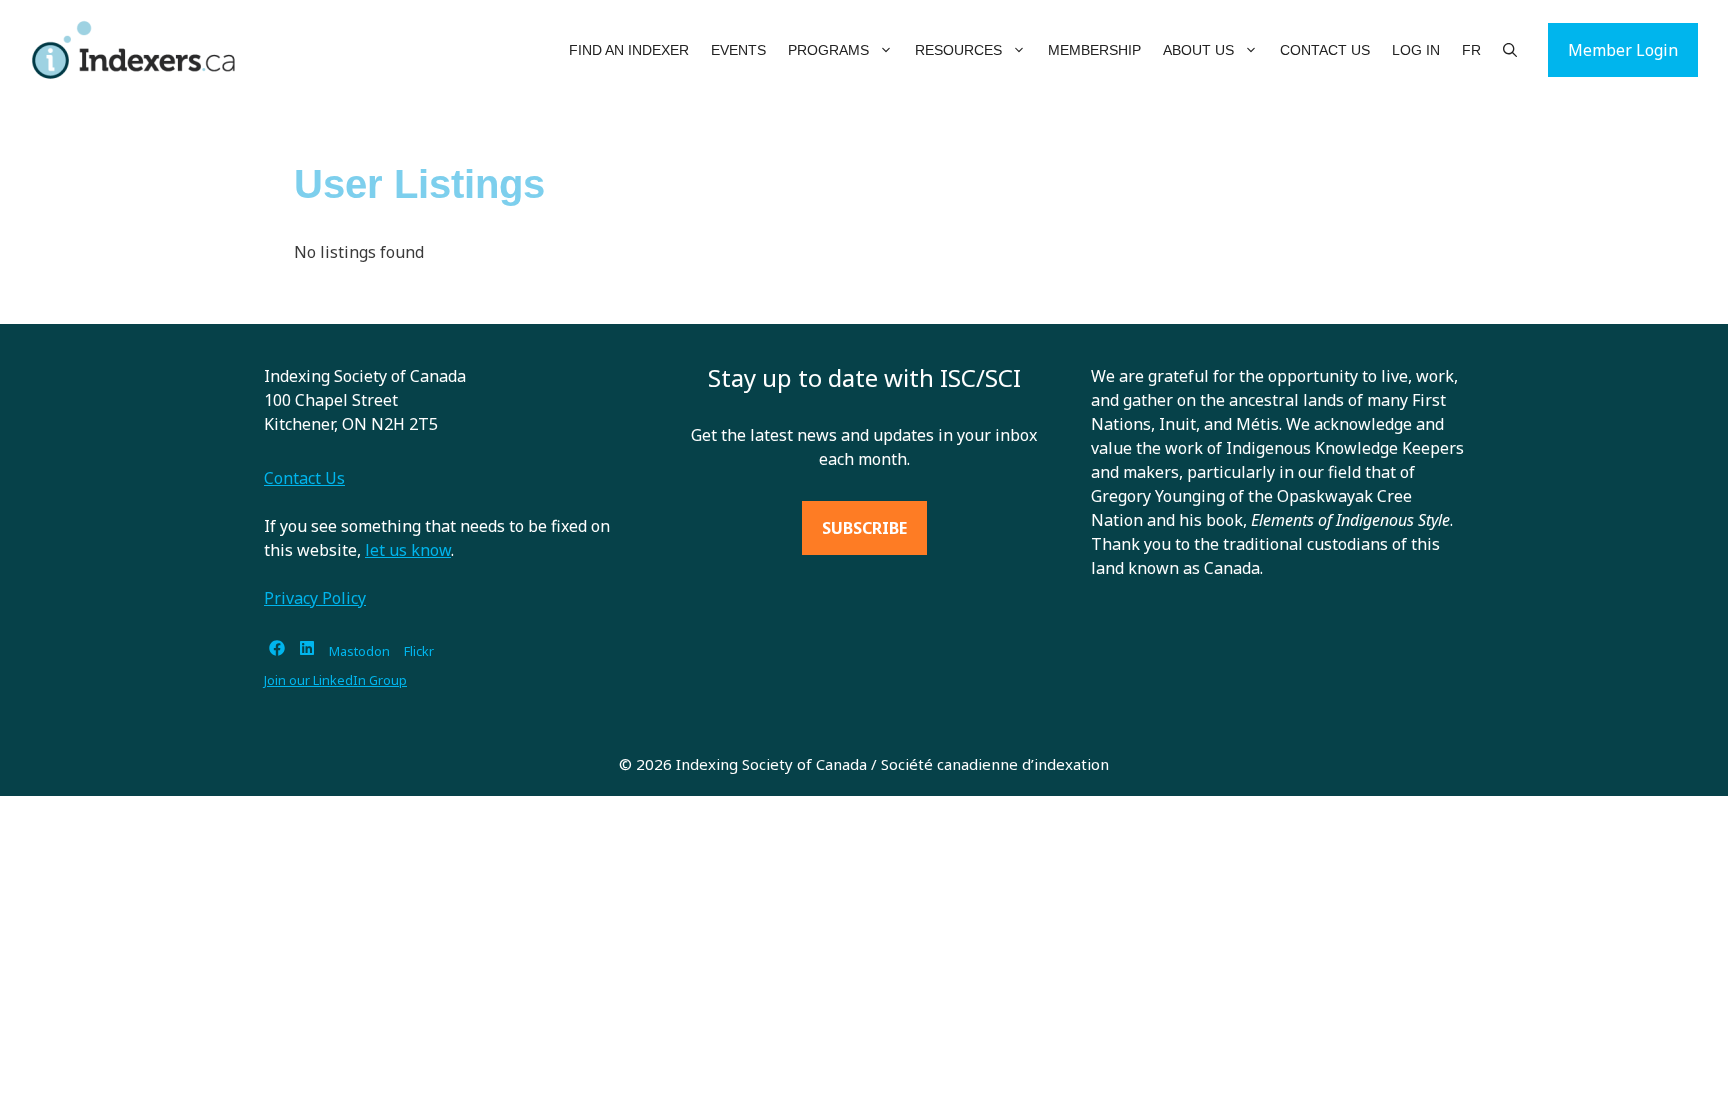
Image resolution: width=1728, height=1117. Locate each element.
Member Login (1623, 50)
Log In (1416, 50)
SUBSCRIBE (864, 528)
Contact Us (1325, 50)
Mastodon (359, 651)
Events (738, 50)
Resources (958, 50)
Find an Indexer (629, 50)
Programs (828, 50)
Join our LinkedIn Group (335, 680)
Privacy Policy (315, 598)
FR (1471, 50)
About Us (1198, 50)
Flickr (419, 651)
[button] (886, 50)
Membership (1094, 50)
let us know (408, 550)
